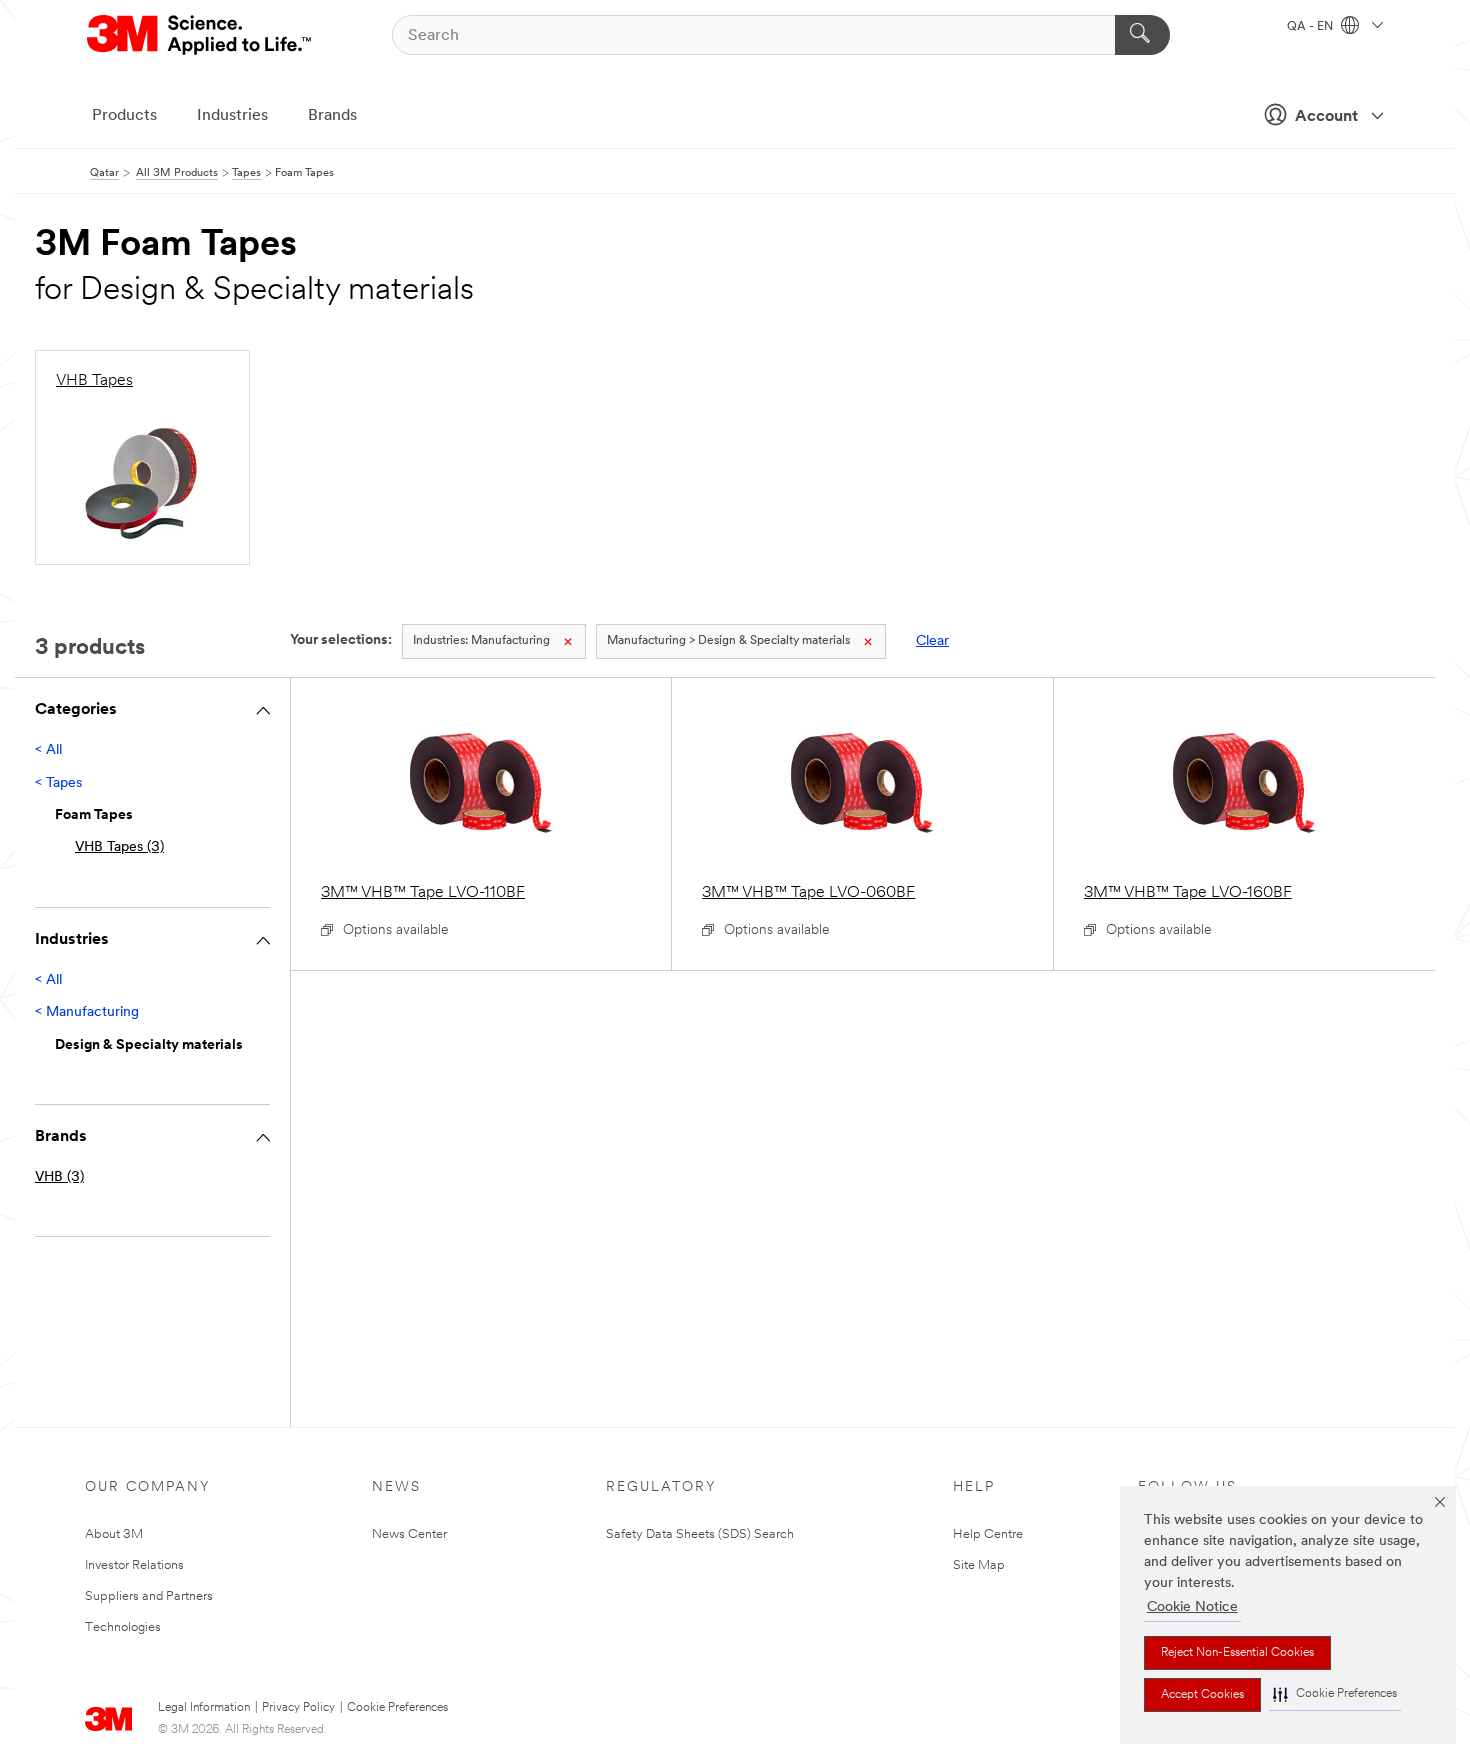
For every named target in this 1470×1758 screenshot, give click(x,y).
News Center (409, 1534)
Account (1326, 117)
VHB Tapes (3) (119, 847)
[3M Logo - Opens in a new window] (200, 35)
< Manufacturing (87, 1012)
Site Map (979, 1565)
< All (48, 750)
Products (124, 116)
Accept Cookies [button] (1202, 1695)
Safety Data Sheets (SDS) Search (700, 1534)
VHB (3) (59, 1177)
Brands (332, 116)
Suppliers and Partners (149, 1596)
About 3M (114, 1534)
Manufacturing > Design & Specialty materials (728, 641)
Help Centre (988, 1534)
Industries (232, 116)
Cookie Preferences (397, 1708)
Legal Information (204, 1708)
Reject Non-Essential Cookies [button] (1237, 1653)
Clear (932, 641)
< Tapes (58, 783)
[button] (1335, 1694)
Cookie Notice (1192, 1607)
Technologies (123, 1627)
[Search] (1142, 35)
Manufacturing (481, 641)
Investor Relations (134, 1565)
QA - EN (1311, 27)
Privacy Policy (298, 1708)
